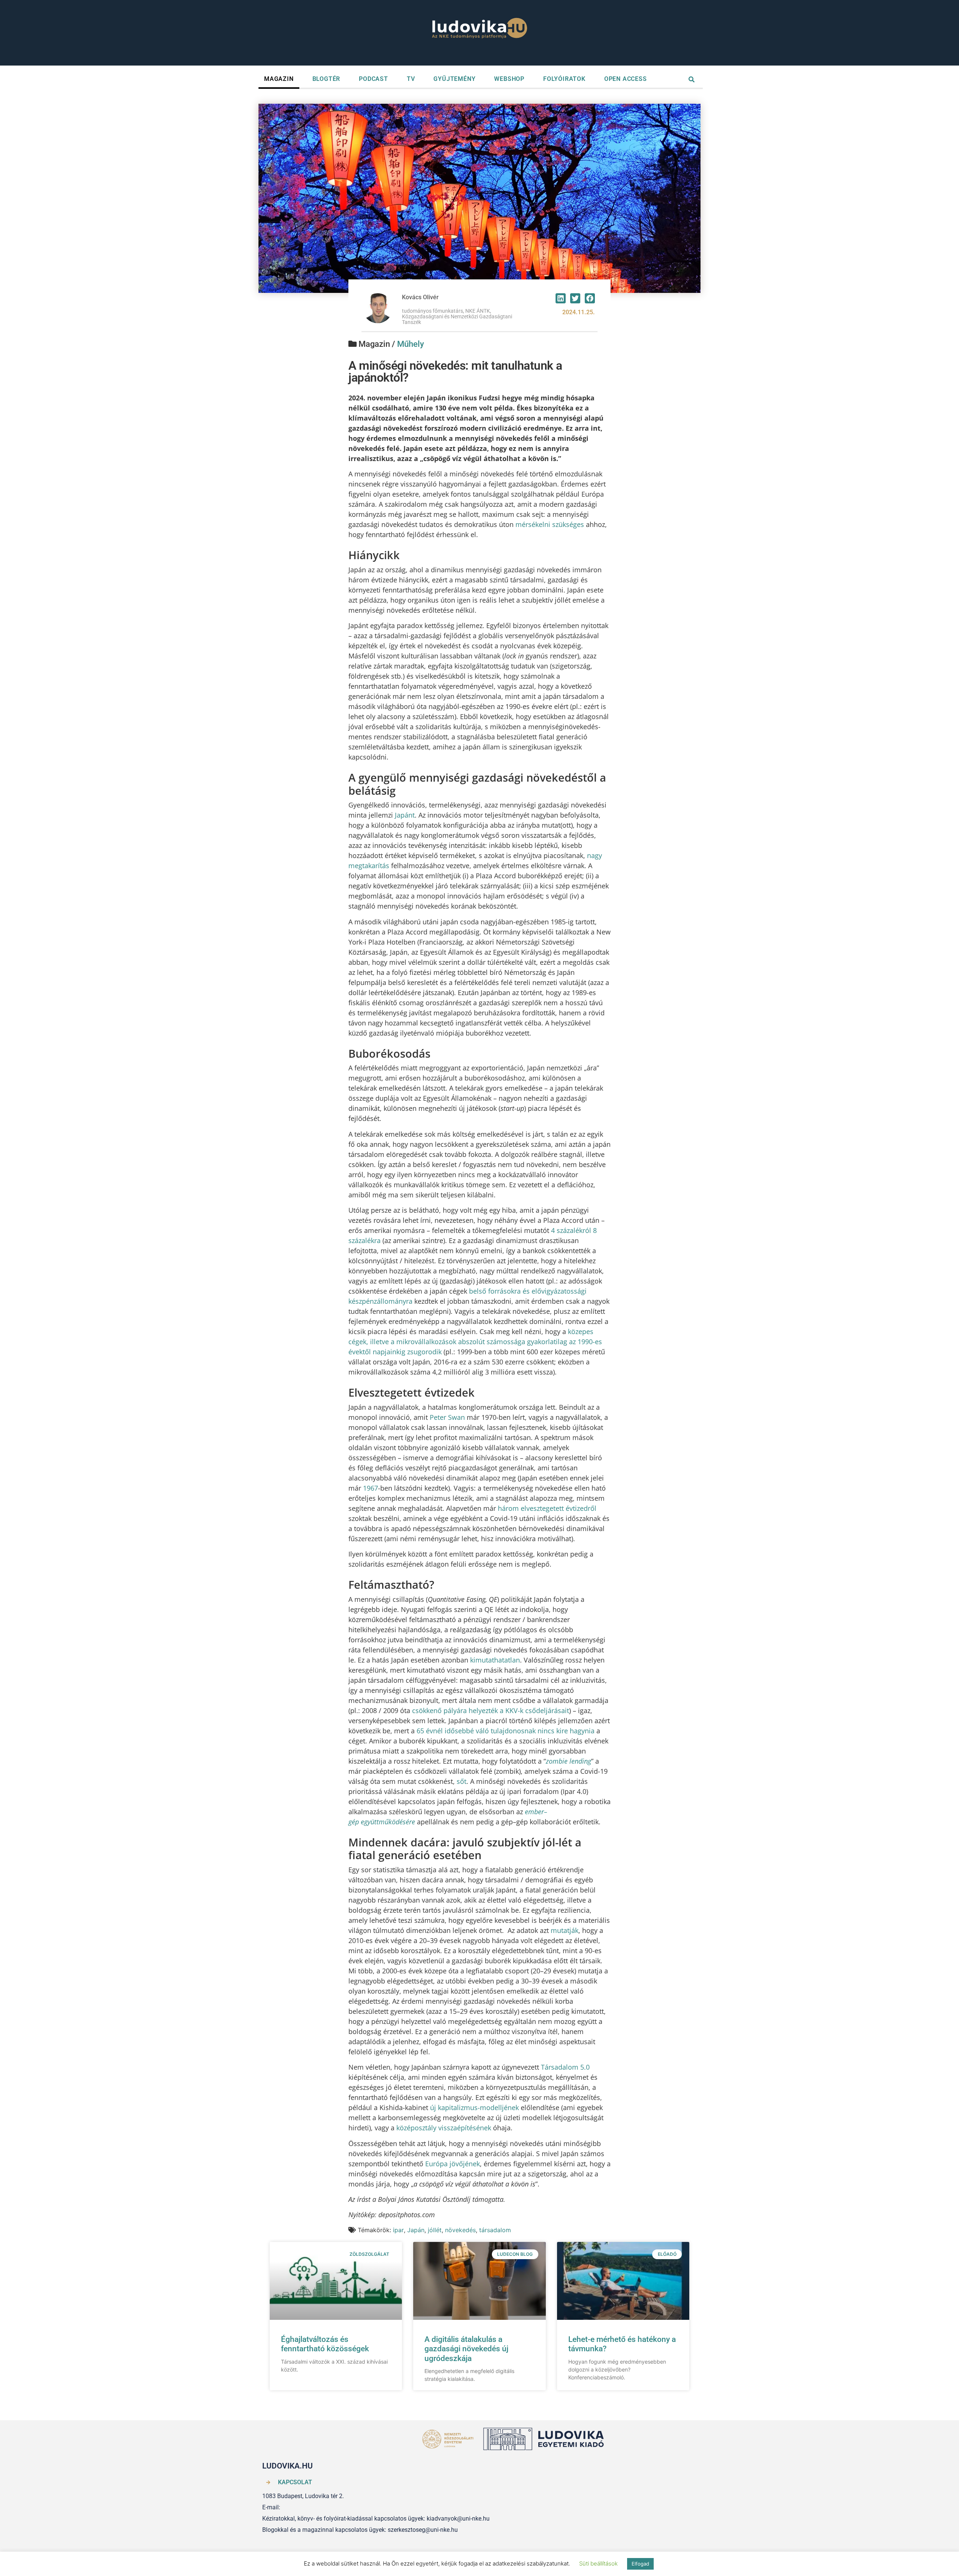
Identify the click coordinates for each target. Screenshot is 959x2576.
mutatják (565, 1930)
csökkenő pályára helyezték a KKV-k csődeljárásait (491, 1710)
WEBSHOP (509, 79)
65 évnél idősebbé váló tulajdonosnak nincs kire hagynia (506, 1731)
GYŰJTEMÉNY (454, 79)
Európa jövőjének (453, 2164)
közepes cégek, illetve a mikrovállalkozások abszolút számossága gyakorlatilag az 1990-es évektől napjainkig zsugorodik (475, 1342)
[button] (561, 298)
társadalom (495, 2230)
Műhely (411, 344)
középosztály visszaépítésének (444, 2128)
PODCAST (373, 79)
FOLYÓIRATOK (564, 79)
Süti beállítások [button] (598, 2563)
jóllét (435, 2230)
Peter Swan (447, 1417)
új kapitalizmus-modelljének (474, 2107)
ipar (398, 2230)
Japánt (405, 815)
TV (411, 79)
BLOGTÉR (326, 79)
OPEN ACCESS (626, 79)
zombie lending (568, 1761)
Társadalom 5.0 (565, 2067)
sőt (462, 1781)
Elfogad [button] (640, 2564)
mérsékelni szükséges (550, 524)
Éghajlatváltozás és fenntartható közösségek (325, 2344)
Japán (416, 2230)
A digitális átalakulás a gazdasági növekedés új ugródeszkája (466, 2349)
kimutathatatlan (495, 1660)
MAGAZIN (279, 79)
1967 (370, 1488)
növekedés (460, 2230)
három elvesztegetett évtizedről (547, 1508)
